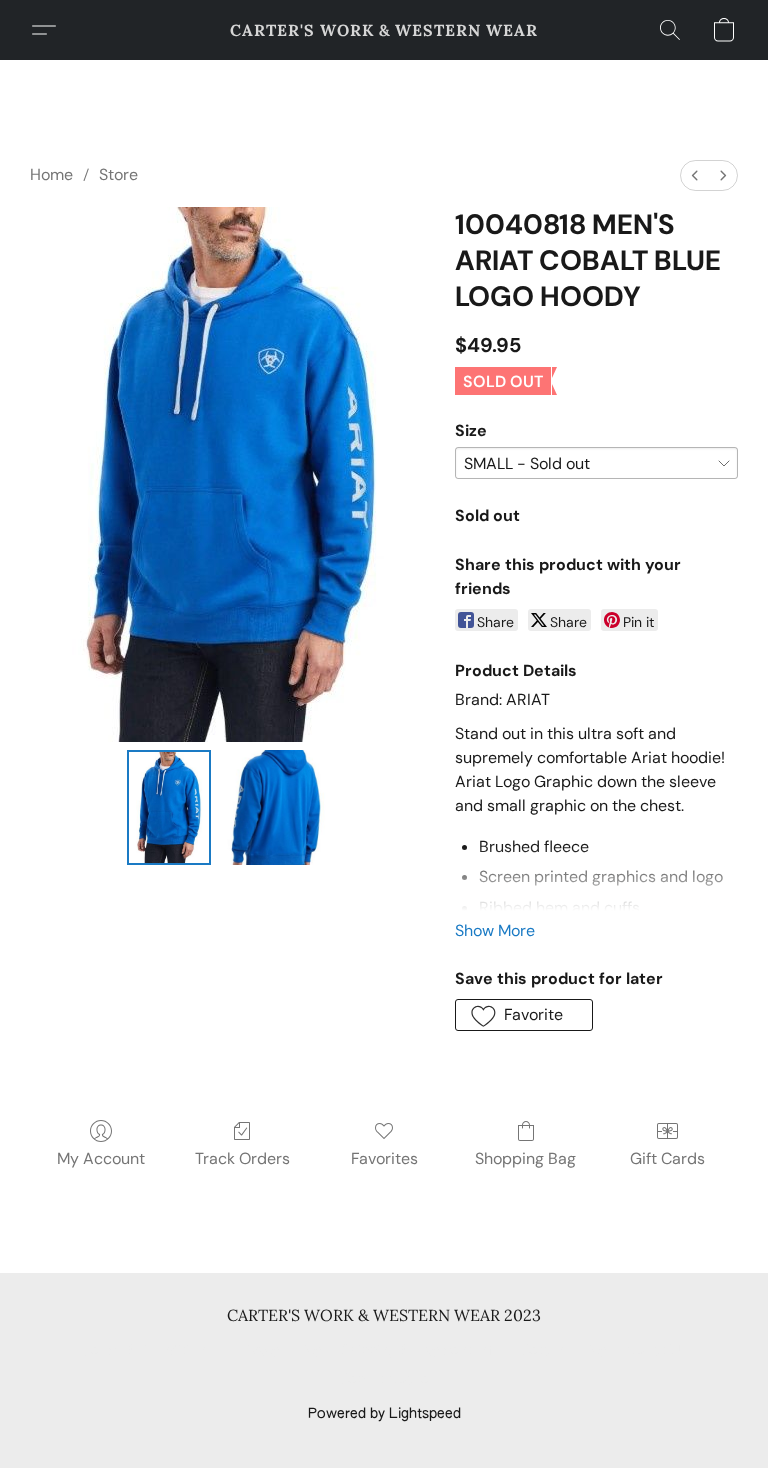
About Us (656, 1351)
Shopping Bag (525, 1158)
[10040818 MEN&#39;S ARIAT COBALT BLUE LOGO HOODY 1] (276, 807)
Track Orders (242, 1158)
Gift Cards (667, 1158)
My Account (101, 1158)
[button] (384, 30)
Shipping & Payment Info (421, 1351)
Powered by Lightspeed (384, 1414)
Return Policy (563, 1351)
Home (51, 174)
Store (118, 174)
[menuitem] (695, 175)
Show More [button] (495, 930)
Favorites (384, 1158)
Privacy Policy (277, 1351)
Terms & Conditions (147, 1351)
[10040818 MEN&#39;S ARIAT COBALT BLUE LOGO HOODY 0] (169, 807)
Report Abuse (384, 1380)
